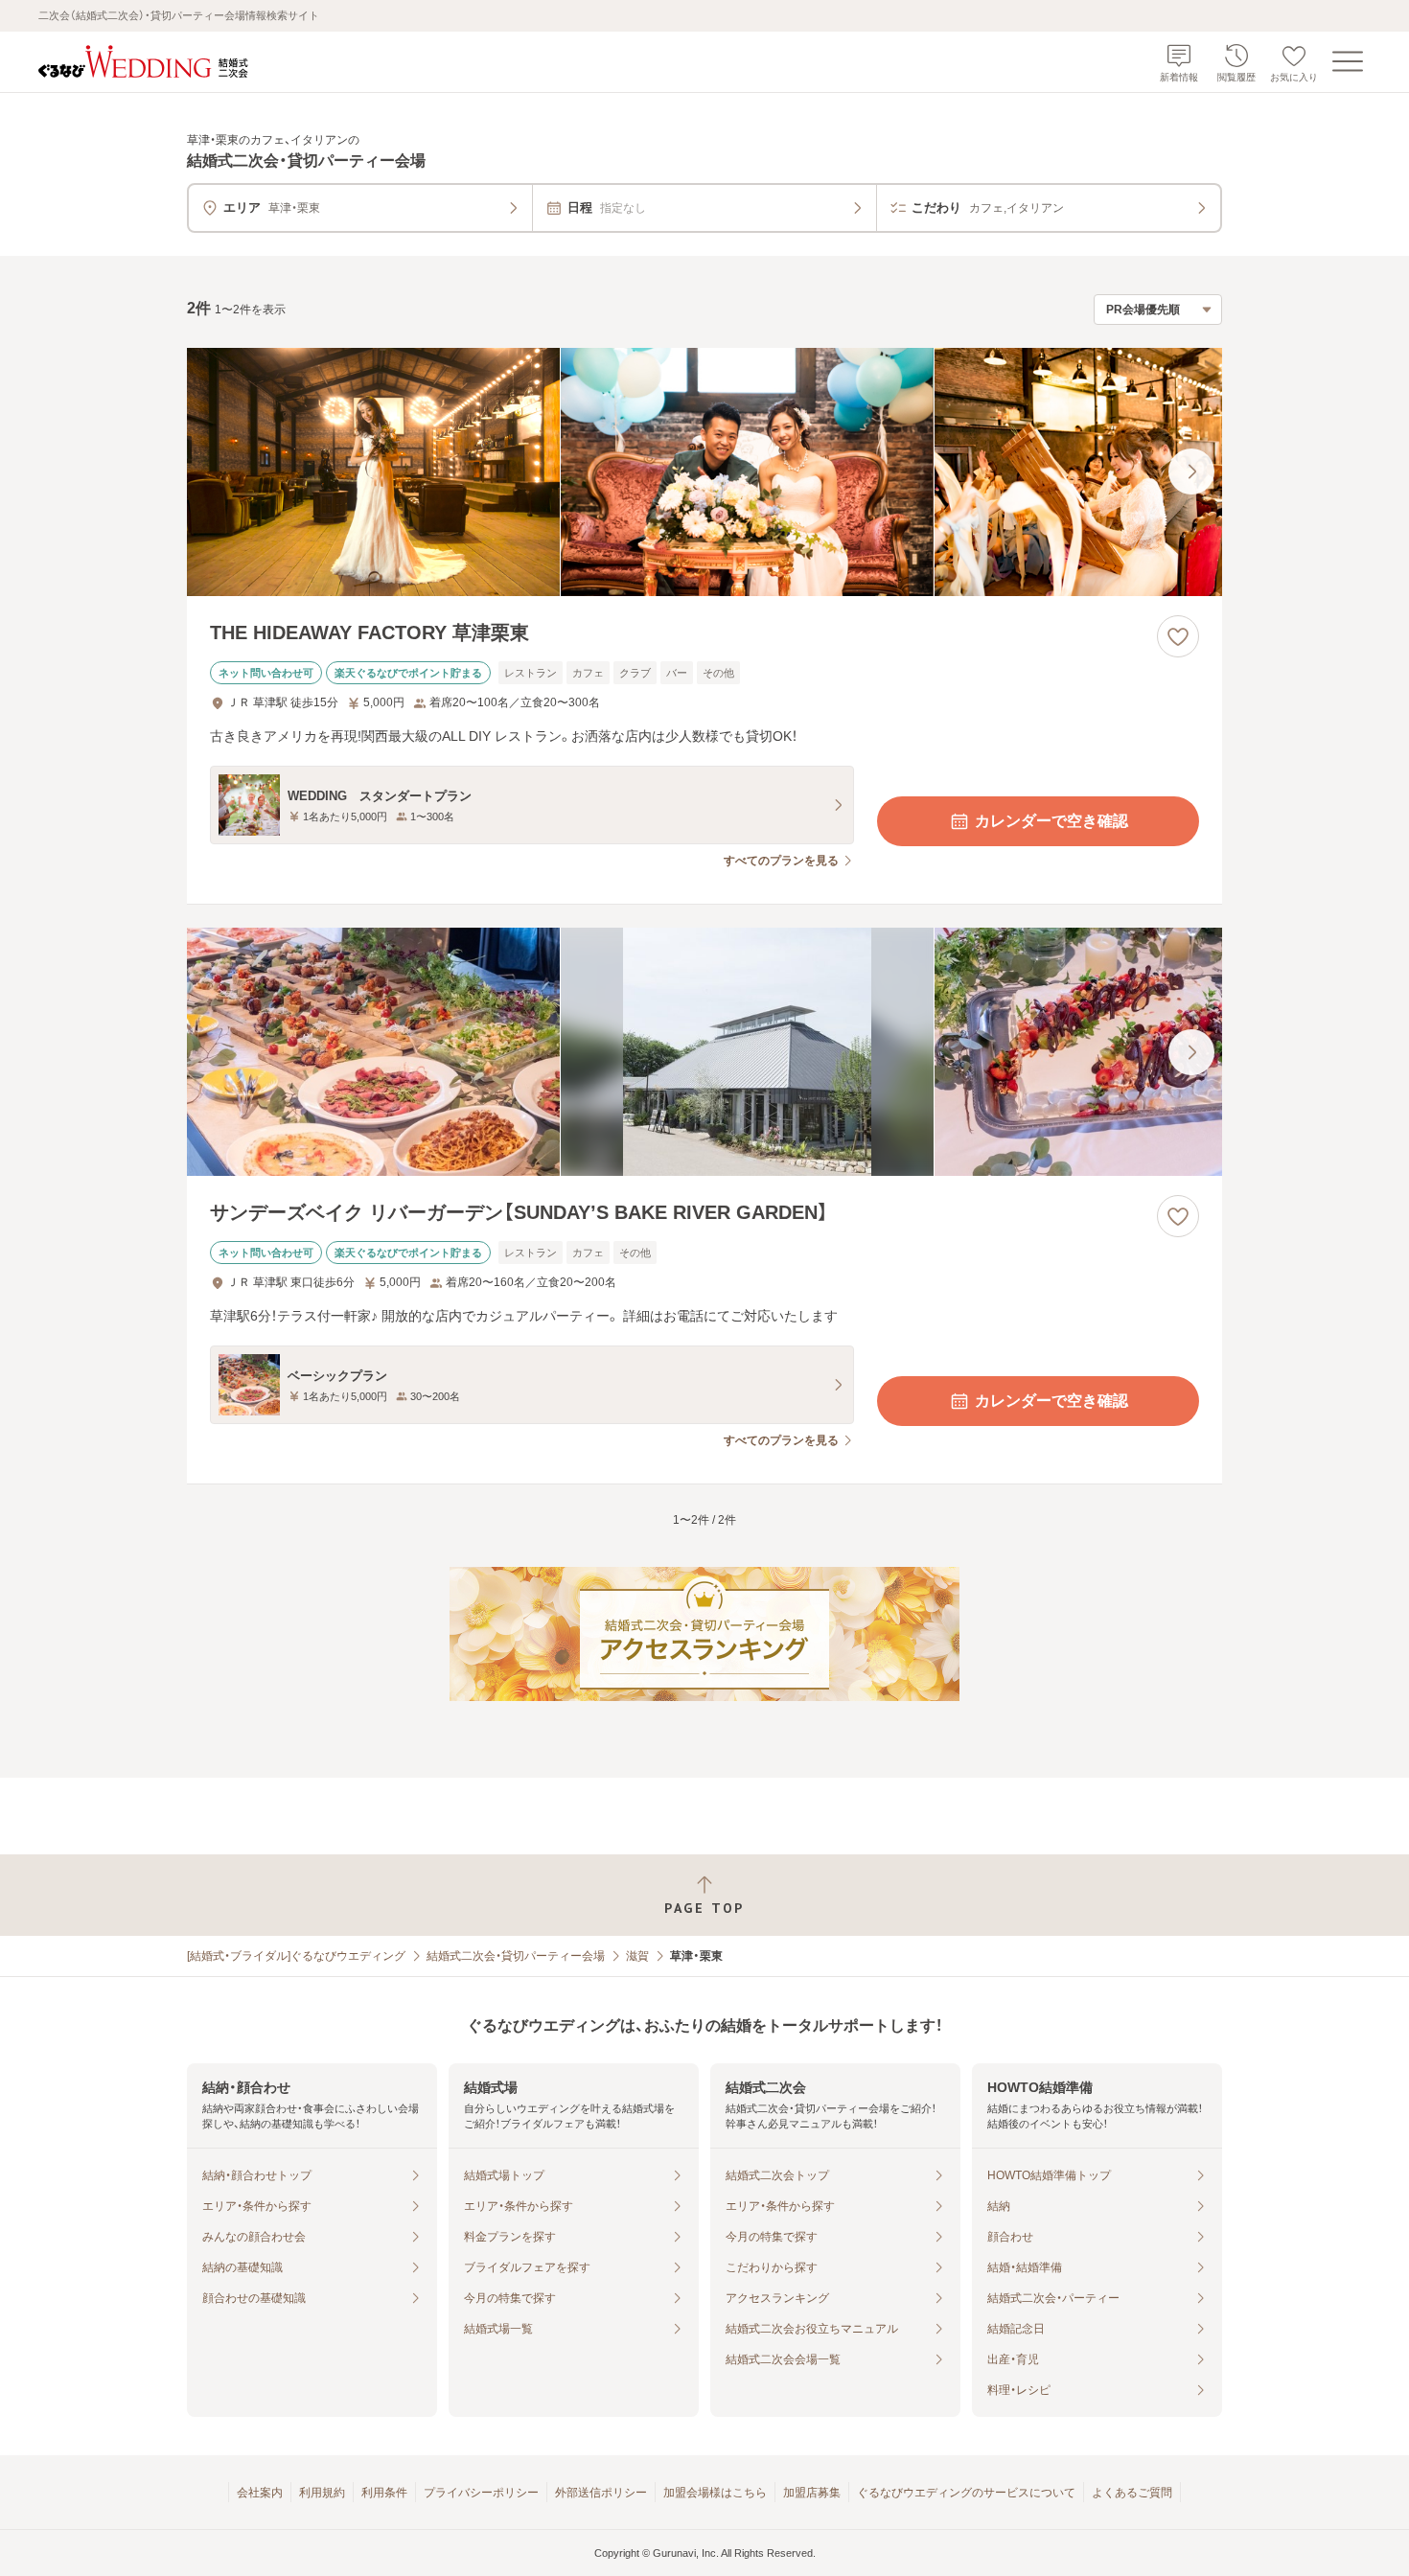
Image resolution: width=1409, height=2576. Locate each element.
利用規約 (322, 2493)
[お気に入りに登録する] (1178, 636)
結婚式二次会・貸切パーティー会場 (516, 1956)
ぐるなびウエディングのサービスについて (966, 2493)
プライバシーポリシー (481, 2493)
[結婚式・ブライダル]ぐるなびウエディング (296, 1956)
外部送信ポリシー (601, 2493)
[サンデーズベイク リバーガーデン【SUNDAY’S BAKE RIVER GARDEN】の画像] (704, 1052)
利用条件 (384, 2493)
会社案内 (260, 2493)
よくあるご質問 (1132, 2493)
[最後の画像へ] (1191, 471)
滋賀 (637, 1956)
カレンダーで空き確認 (1051, 821)
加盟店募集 (812, 2493)
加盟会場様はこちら (715, 2493)
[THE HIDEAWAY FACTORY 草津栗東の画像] (704, 472)
